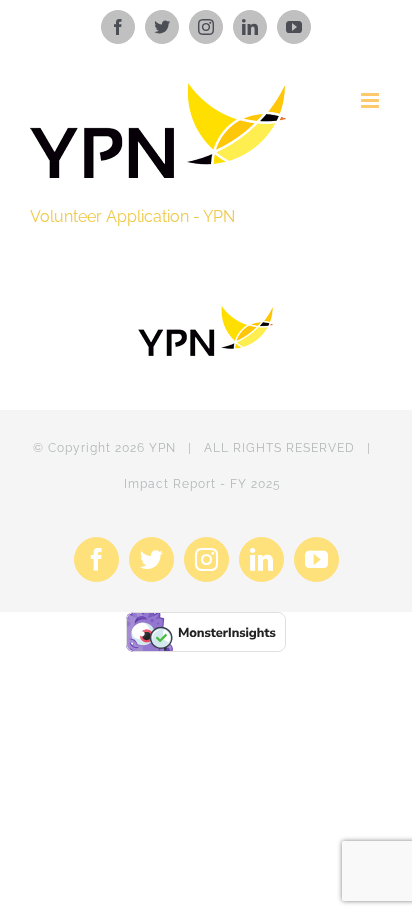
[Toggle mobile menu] (371, 100)
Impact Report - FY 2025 (202, 484)
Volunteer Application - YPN (132, 216)
